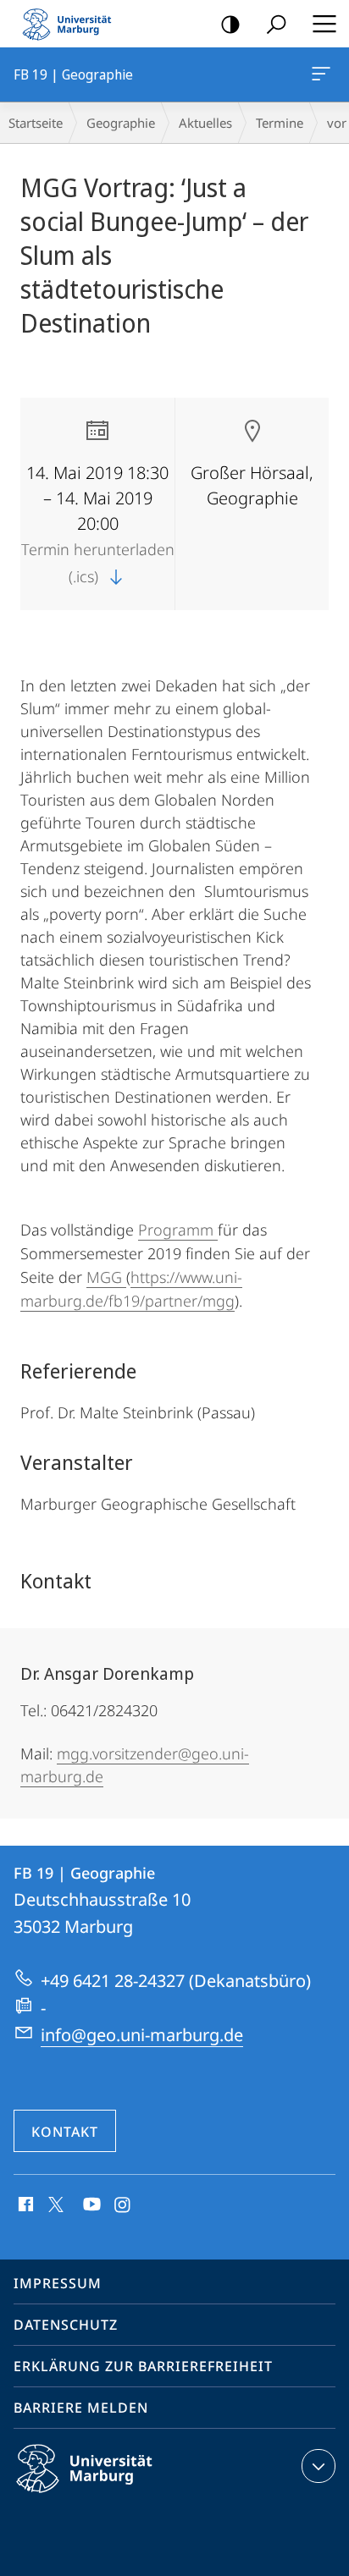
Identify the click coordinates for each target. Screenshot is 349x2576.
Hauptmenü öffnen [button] (324, 24)
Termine (280, 123)
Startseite (36, 123)
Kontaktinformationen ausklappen (319, 2466)
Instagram (123, 2205)
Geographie (121, 123)
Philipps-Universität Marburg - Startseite (72, 24)
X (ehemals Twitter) (57, 2203)
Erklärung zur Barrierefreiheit (143, 2366)
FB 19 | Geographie (324, 74)
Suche (276, 24)
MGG (104, 1277)
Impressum (58, 2283)
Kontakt (65, 2132)
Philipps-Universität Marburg (114, 2496)
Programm (176, 1230)
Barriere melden (81, 2408)
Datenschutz (66, 2325)
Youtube (90, 2205)
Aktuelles (205, 123)
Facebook (24, 2205)
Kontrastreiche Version (230, 24)
